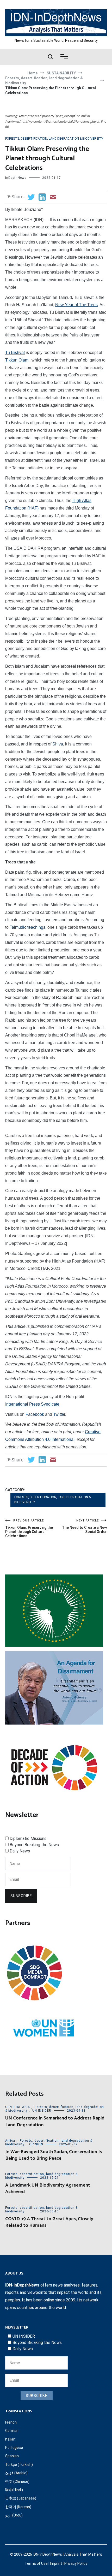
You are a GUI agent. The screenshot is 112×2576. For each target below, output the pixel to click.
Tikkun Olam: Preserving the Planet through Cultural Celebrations (29, 1528)
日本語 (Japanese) (21, 2498)
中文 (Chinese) (17, 2482)
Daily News (20, 1851)
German (12, 2431)
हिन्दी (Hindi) (14, 2490)
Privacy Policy (76, 2563)
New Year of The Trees (76, 305)
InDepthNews (16, 178)
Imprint (56, 2563)
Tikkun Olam (17, 360)
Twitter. (60, 1414)
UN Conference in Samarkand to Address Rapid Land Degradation (55, 2121)
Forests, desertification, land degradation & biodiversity (54, 139)
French (11, 2422)
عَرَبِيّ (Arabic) (16, 2473)
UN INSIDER (42, 2111)
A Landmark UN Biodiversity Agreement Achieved (48, 2189)
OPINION (36, 2144)
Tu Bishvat (15, 353)
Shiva (58, 744)
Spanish (12, 2456)
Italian (10, 2439)
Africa (10, 2141)
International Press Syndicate (32, 1404)
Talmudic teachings (27, 927)
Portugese (14, 2448)
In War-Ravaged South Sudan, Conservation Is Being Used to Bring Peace (54, 2155)
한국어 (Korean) (18, 2507)
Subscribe (21, 1896)
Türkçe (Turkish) (19, 2465)
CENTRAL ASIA (18, 2107)
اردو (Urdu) (14, 2515)
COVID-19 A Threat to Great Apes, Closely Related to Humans (49, 2222)
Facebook (35, 1414)
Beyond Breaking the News (34, 1845)
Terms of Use (36, 2563)
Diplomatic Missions (28, 1838)
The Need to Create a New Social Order (84, 1526)
